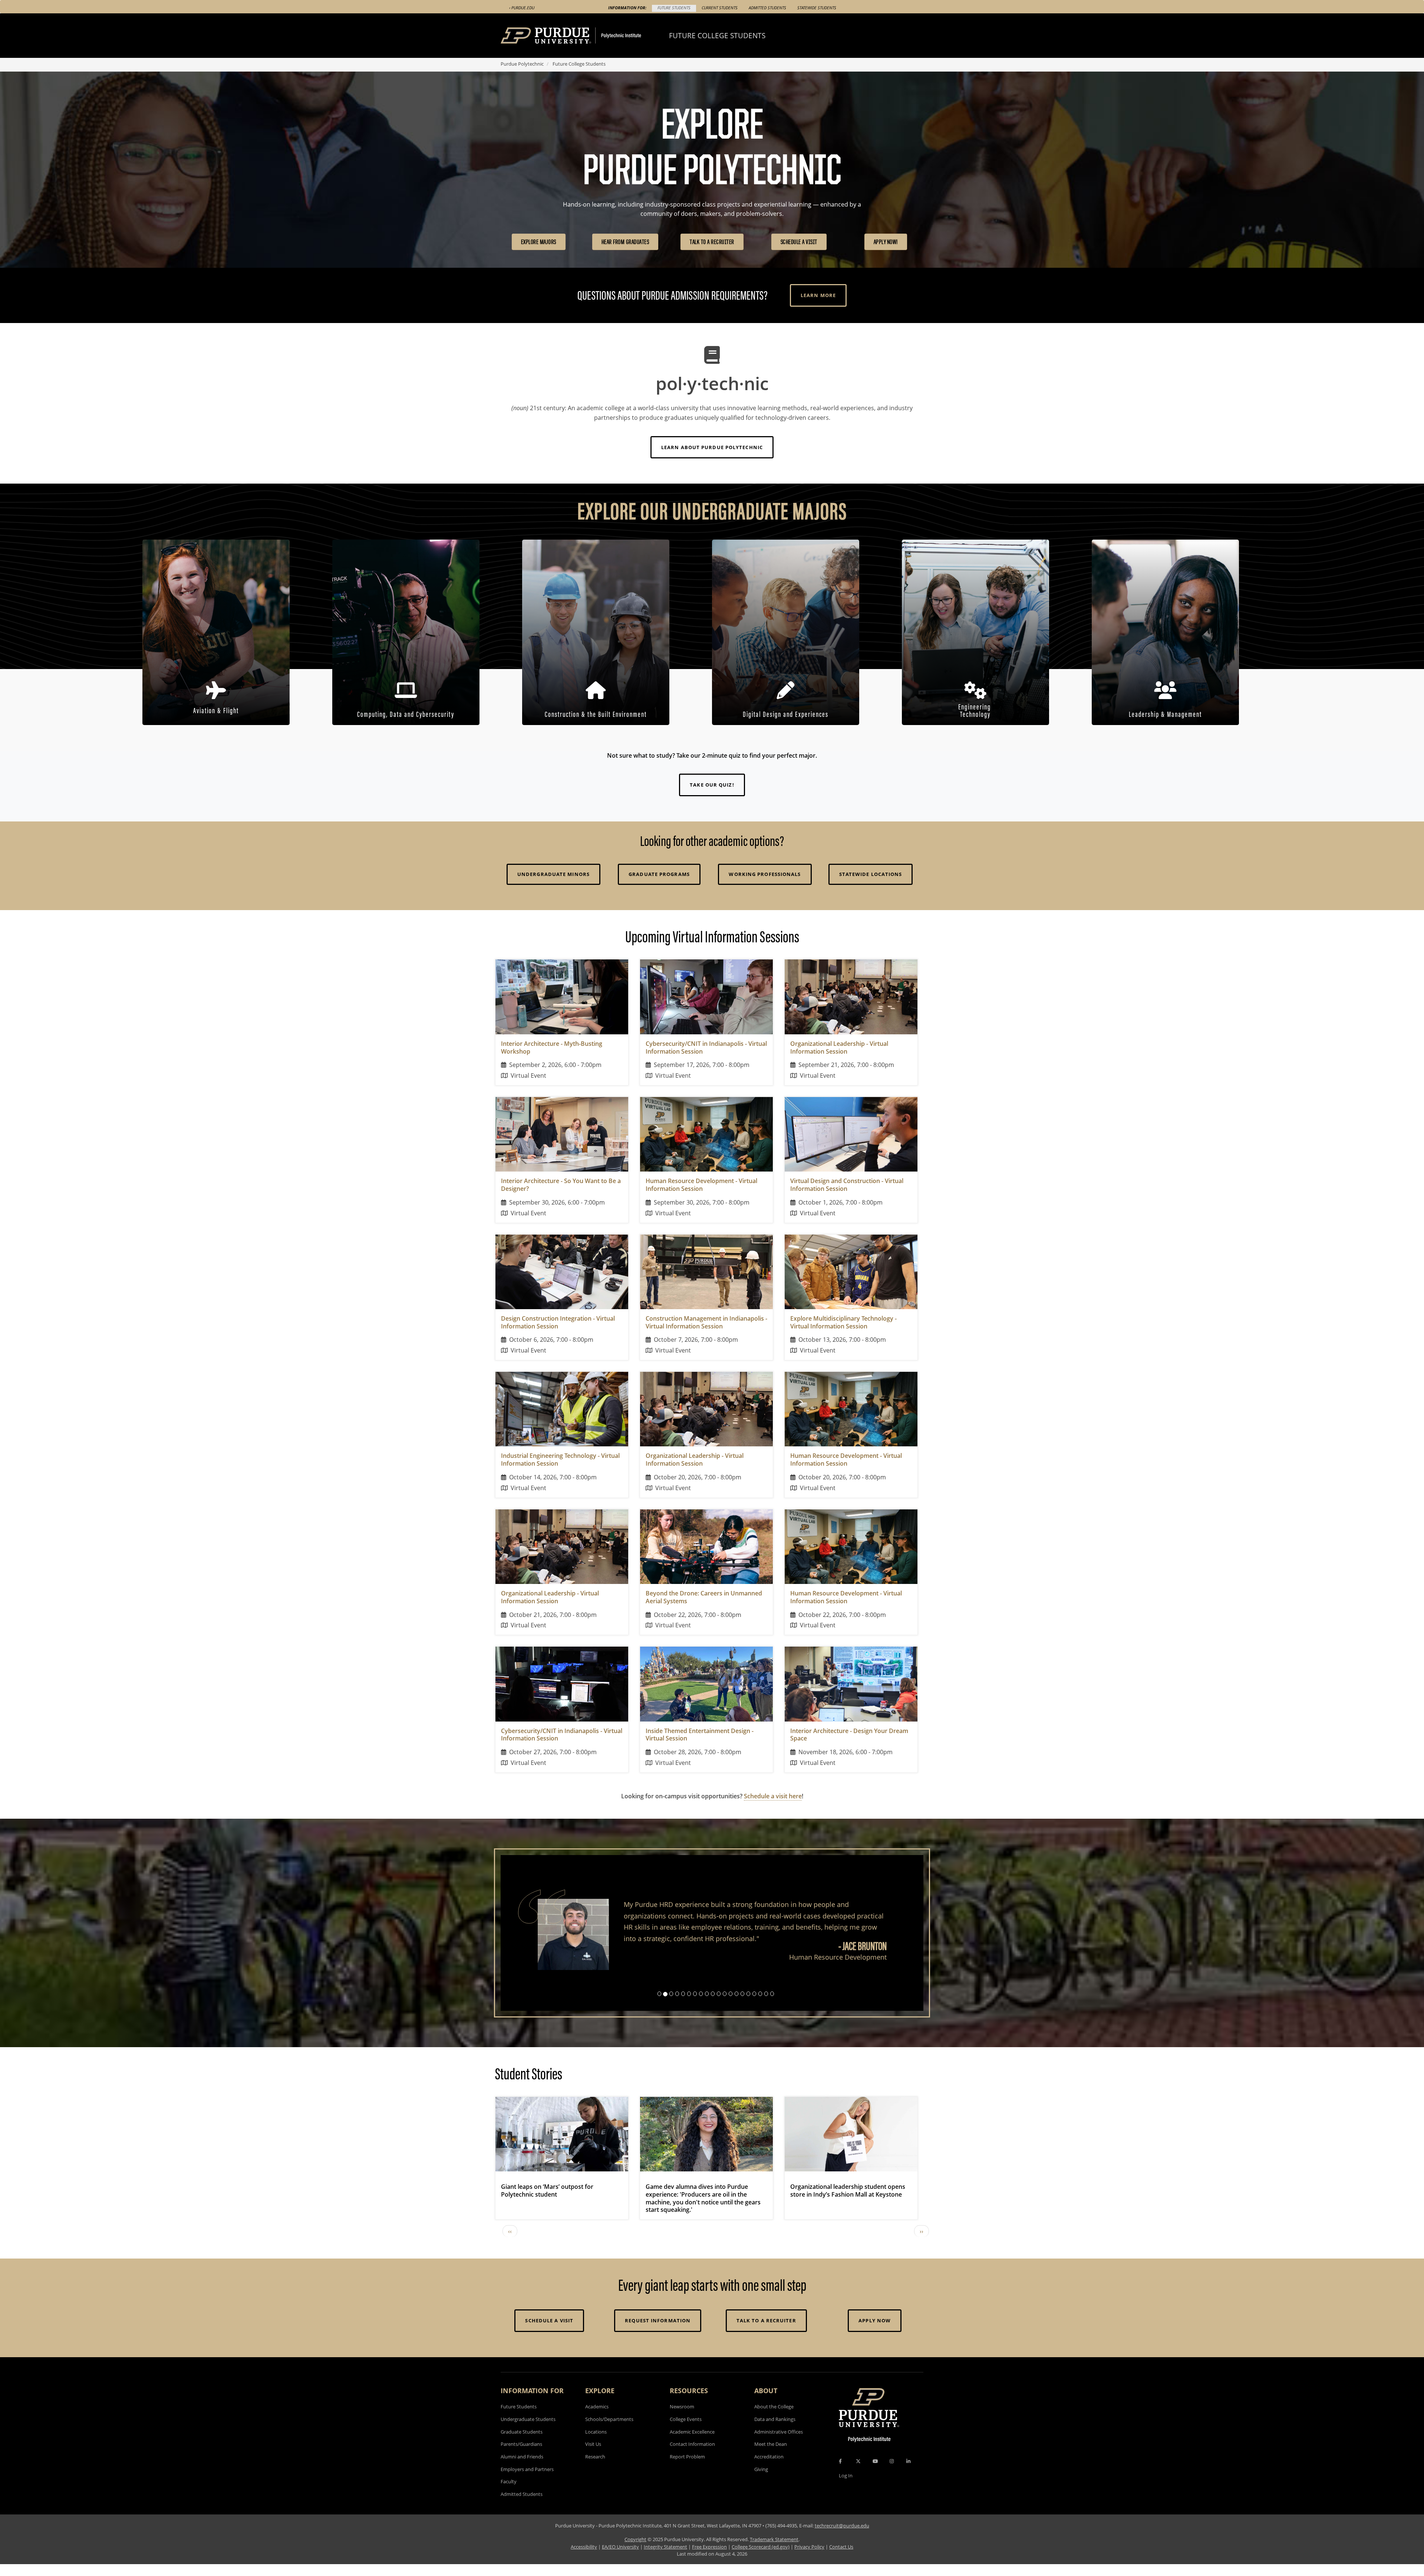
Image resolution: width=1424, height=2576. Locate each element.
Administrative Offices (779, 2443)
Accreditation (769, 2468)
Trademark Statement (774, 2550)
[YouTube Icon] (875, 2473)
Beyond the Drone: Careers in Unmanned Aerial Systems (704, 1597)
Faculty (509, 2493)
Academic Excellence (692, 2443)
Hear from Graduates (625, 242)
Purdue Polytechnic (522, 64)
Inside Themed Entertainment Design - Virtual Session (700, 1735)
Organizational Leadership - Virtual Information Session (839, 1047)
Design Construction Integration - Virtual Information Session (558, 1322)
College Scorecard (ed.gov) (761, 2558)
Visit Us (593, 2455)
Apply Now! (886, 242)
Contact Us (841, 2558)
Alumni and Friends (522, 2468)
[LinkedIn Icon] (908, 2473)
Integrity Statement (665, 2558)
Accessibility (584, 2558)
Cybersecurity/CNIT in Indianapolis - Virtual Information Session (706, 1047)
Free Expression (709, 2558)
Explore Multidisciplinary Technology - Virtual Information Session (843, 1322)
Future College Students (717, 35)
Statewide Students (817, 8)
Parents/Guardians (521, 2455)
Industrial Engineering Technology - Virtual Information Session (560, 1460)
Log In (846, 2487)
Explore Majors (539, 242)
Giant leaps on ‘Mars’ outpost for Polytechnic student (547, 2202)
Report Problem (687, 2468)
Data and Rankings (775, 2430)
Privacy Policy (809, 2558)
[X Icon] (859, 2473)
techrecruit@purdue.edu (842, 2537)
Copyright (635, 2550)
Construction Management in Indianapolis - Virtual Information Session (706, 1322)
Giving (761, 2480)
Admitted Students (767, 8)
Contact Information (692, 2455)
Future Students (674, 8)
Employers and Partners (527, 2480)
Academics (597, 2418)
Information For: (627, 8)
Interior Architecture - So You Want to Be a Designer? (561, 1185)
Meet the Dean (771, 2455)
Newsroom (682, 2418)
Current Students (720, 8)
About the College (774, 2418)
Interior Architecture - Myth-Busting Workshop (552, 1047)
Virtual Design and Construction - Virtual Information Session (847, 1185)
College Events (686, 2430)
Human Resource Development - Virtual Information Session (701, 1185)
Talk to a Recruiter (712, 242)
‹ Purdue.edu (522, 8)
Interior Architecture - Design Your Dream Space (849, 1735)
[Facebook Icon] (840, 2473)
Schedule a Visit (799, 242)
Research (595, 2468)
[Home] (585, 36)
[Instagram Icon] (892, 2473)
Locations (596, 2443)
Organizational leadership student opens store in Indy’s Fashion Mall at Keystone (848, 2202)
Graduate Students (522, 2443)
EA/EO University (620, 2558)
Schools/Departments (609, 2430)
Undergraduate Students (528, 2430)
